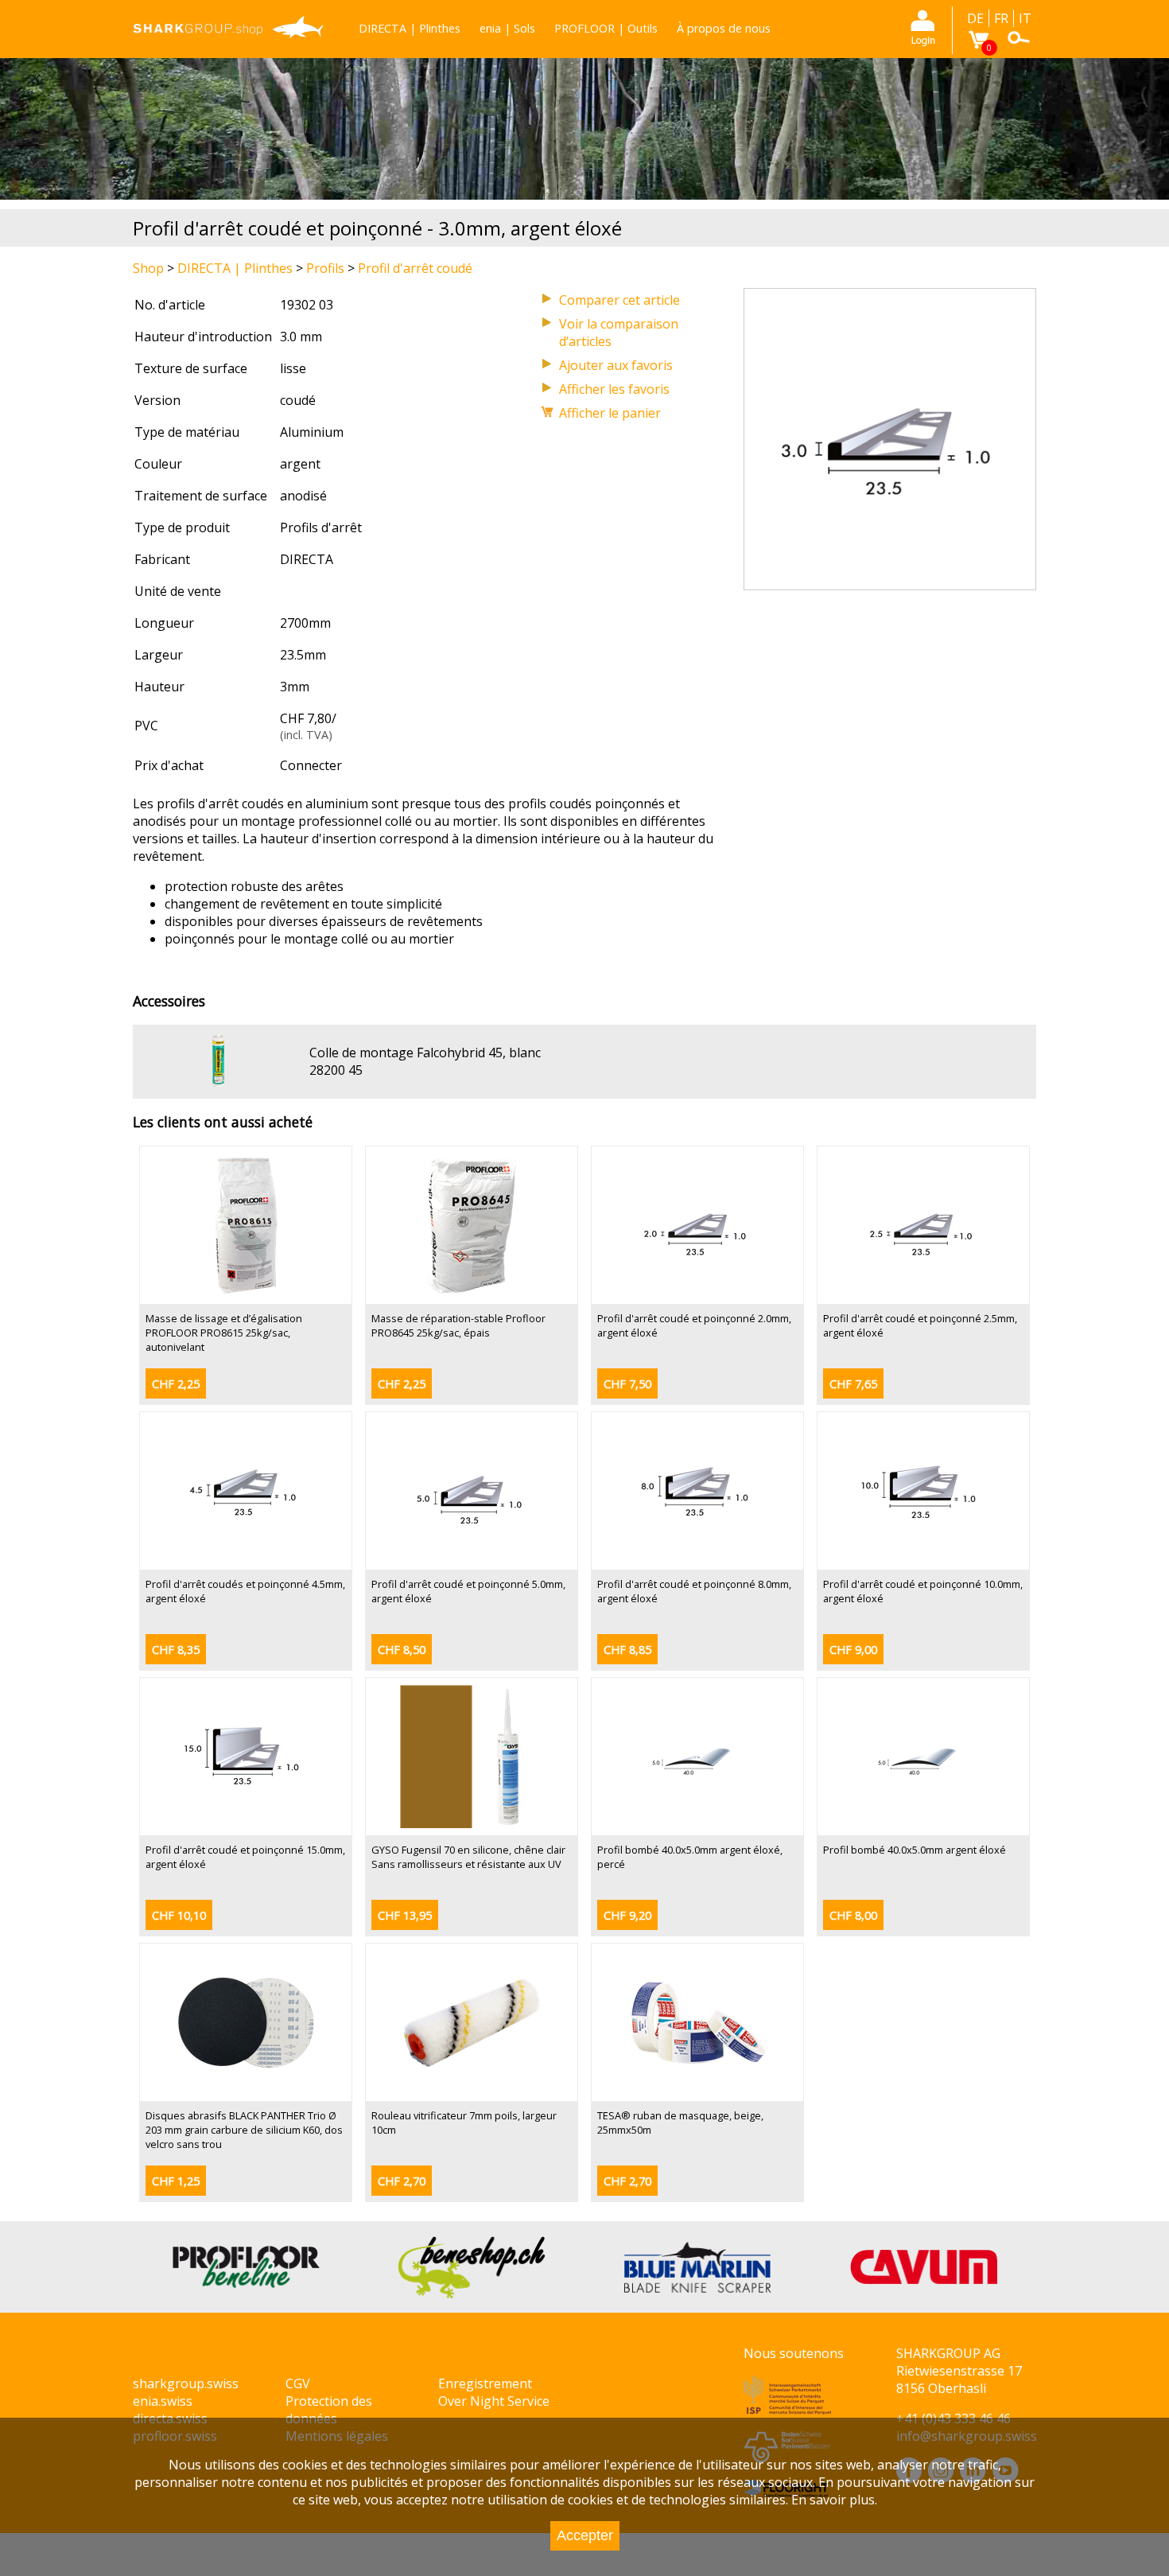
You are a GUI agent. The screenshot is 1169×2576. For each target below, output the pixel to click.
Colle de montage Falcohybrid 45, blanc (425, 1053)
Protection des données (329, 2410)
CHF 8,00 (853, 1915)
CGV (298, 2383)
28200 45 (336, 1070)
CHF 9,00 (853, 1650)
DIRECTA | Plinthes (410, 28)
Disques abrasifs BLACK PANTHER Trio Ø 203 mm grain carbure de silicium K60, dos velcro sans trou (244, 2130)
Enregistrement (485, 2383)
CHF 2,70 (402, 2181)
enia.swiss (163, 2401)
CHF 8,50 (402, 1650)
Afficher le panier (610, 413)
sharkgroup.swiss (186, 2383)
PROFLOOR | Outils (606, 28)
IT (1025, 18)
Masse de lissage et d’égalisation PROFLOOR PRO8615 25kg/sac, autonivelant (224, 1333)
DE (975, 18)
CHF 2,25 (176, 1384)
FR (1001, 18)
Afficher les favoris (614, 389)
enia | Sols (507, 28)
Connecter (311, 765)
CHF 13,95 (405, 1915)
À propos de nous (724, 28)
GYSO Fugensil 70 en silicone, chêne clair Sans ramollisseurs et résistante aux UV (468, 1857)
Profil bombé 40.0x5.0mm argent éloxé (915, 1850)
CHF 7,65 (853, 1384)
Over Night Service (494, 2401)
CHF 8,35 (176, 1650)
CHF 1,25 (176, 2181)
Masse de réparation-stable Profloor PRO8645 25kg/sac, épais (458, 1325)
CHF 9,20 (627, 1915)
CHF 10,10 (179, 1915)
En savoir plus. (834, 2500)
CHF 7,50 (627, 1384)
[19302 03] (890, 581)
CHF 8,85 (627, 1650)
